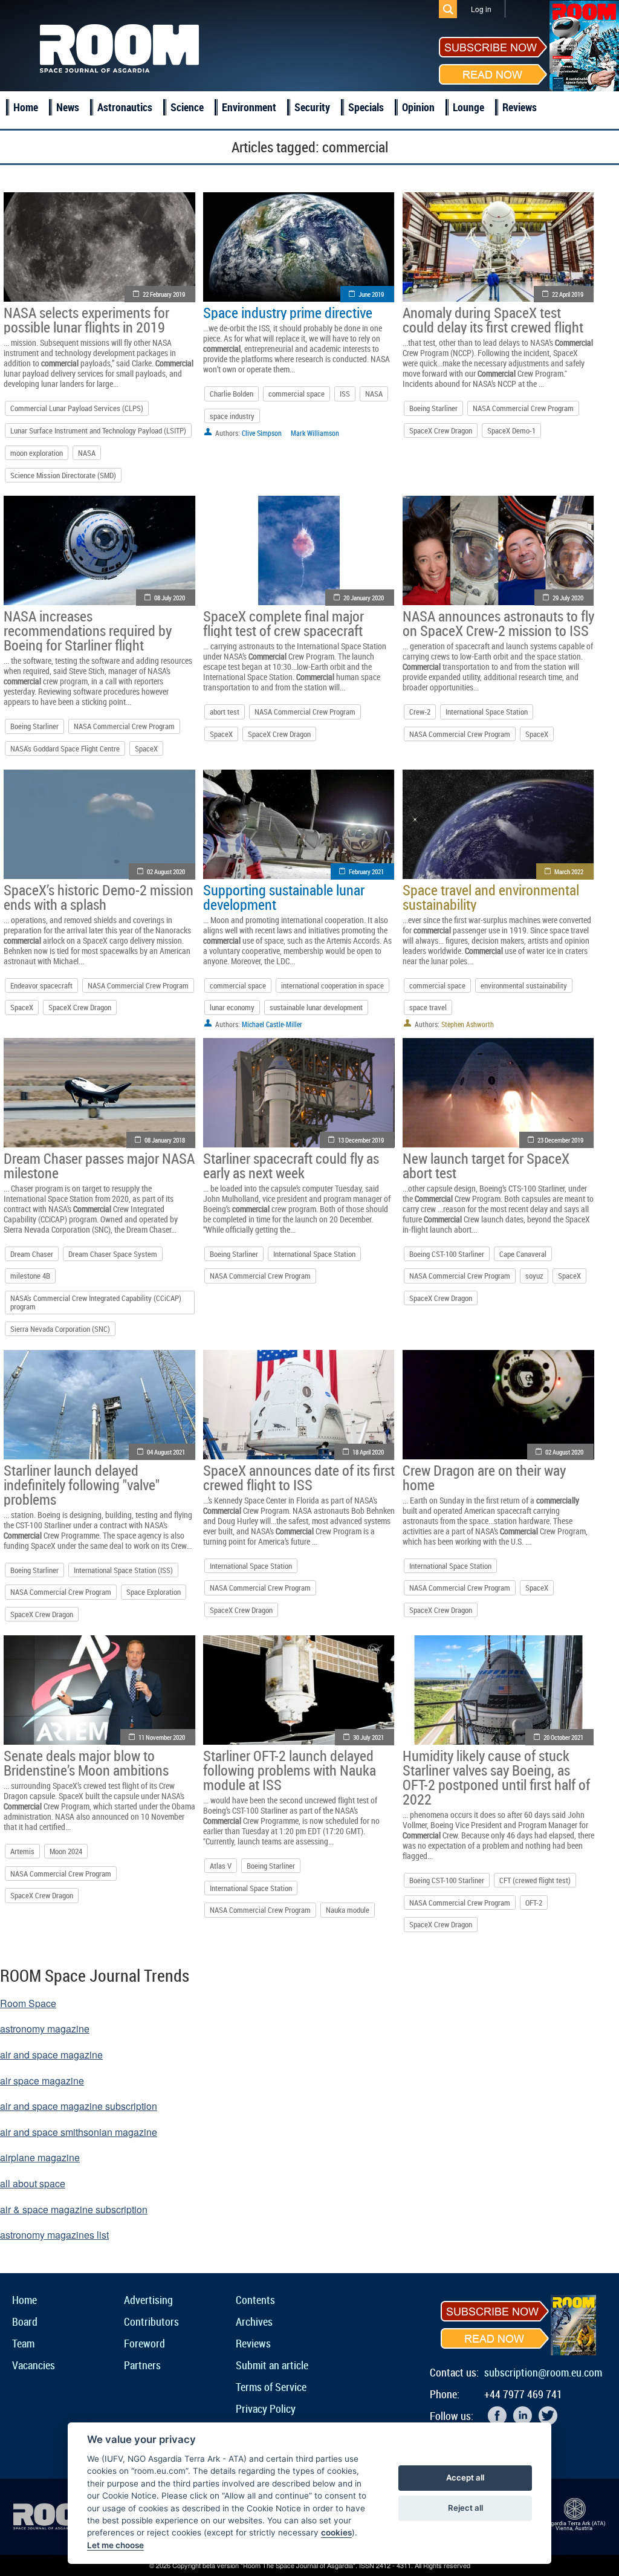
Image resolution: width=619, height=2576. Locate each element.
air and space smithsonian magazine (79, 2132)
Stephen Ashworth (468, 1024)
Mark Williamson (315, 433)
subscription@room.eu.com (543, 2372)
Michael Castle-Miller (272, 1024)
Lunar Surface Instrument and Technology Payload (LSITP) (98, 430)
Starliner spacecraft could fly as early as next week (291, 1166)
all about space (33, 2183)
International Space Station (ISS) (123, 1570)
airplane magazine (40, 2157)
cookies (336, 2532)
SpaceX (146, 748)
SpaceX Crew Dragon (441, 430)
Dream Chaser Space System (113, 1254)
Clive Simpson (262, 433)
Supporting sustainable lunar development (284, 897)
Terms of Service (271, 2387)
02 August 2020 (166, 871)
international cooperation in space (332, 985)
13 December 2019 (361, 1140)
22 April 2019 (568, 294)
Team (23, 2343)
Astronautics (125, 107)
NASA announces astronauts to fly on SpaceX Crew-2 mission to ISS (498, 623)
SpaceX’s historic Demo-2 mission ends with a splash (99, 897)
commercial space (297, 394)
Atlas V (221, 1866)
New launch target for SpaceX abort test (486, 1166)
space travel (428, 1007)
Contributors (151, 2321)
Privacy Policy (266, 2409)
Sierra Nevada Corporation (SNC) (60, 1329)
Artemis (22, 1851)
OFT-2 (534, 1903)
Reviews (520, 107)
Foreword (144, 2343)
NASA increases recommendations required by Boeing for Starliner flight (88, 631)
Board (25, 2321)
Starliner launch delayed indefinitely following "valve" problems (82, 1485)
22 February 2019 (164, 294)
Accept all (465, 2477)
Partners (142, 2365)
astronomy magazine (45, 2029)
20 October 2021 (563, 1737)
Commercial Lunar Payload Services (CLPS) (77, 408)
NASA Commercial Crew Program (523, 408)
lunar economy (232, 1007)
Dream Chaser (32, 1254)
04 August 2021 (166, 1452)
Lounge (468, 107)
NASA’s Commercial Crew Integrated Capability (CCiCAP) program (96, 1302)
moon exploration (37, 453)
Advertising (148, 2300)
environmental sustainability (524, 985)
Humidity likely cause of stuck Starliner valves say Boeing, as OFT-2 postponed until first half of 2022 (496, 1777)
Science (187, 107)
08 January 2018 (165, 1140)
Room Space (28, 2003)
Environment (249, 107)
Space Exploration (154, 1592)
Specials (366, 107)
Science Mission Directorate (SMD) (63, 475)
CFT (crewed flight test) (535, 1880)
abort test (225, 712)
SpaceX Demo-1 (511, 430)
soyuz (534, 1276)
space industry (232, 416)
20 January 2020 (364, 598)
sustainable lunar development (316, 1007)
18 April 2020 (368, 1452)
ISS (345, 394)
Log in (481, 9)
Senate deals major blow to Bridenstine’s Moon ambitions (86, 1763)
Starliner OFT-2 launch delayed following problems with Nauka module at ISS (290, 1770)
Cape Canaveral (523, 1254)
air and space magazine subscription (79, 2106)
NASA (87, 453)
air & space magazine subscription (74, 2209)
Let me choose (115, 2545)
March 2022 (569, 871)
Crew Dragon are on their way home (484, 1478)
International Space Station (487, 712)
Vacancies (34, 2365)
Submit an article (272, 2365)
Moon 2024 (66, 1851)
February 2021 (366, 871)
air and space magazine (51, 2055)
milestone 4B (30, 1276)
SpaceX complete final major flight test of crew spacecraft (284, 623)
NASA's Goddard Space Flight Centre (65, 748)
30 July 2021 (368, 1737)
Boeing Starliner (433, 408)
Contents (255, 2300)
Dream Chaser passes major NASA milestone (99, 1166)
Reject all (465, 2508)
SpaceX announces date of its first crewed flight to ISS (299, 1478)
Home (26, 107)
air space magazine (42, 2081)
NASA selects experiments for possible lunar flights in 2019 (86, 320)
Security (312, 107)
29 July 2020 (568, 598)
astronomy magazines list (54, 2235)
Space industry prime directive (288, 313)
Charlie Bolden (232, 394)
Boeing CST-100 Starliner (447, 1254)
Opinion (418, 107)
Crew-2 (420, 712)
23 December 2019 (560, 1140)
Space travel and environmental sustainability (491, 897)
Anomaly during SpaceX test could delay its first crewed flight (493, 320)
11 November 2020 (162, 1737)
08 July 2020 (170, 598)
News (68, 107)
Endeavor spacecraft (41, 985)
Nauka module (348, 1910)
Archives (254, 2321)
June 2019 (371, 294)
